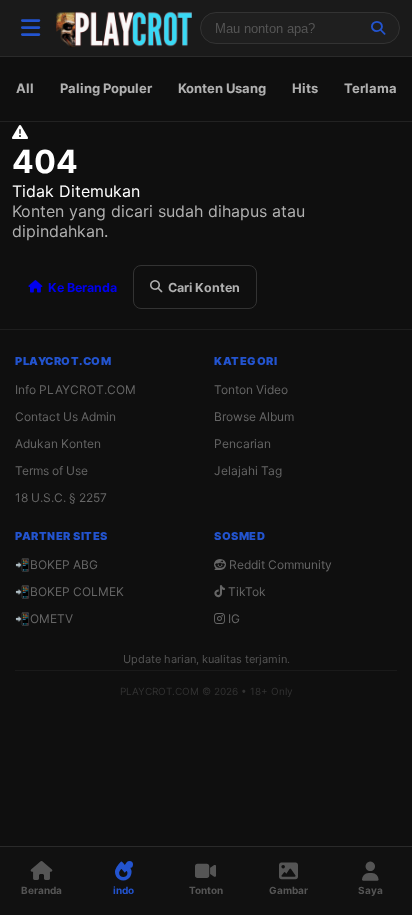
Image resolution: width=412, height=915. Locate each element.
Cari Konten (204, 287)
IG (232, 618)
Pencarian (242, 443)
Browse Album (254, 416)
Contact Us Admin (65, 416)
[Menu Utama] (30, 28)
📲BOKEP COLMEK (69, 591)
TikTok (245, 591)
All (25, 88)
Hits (305, 88)
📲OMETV (44, 618)
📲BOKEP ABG (56, 564)
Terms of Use (51, 470)
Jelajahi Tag (248, 470)
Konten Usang (222, 88)
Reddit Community (279, 564)
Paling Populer (106, 88)
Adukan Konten (58, 443)
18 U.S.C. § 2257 (61, 497)
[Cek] (378, 28)
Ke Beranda (82, 287)
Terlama (370, 88)
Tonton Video (251, 389)
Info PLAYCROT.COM (75, 389)
